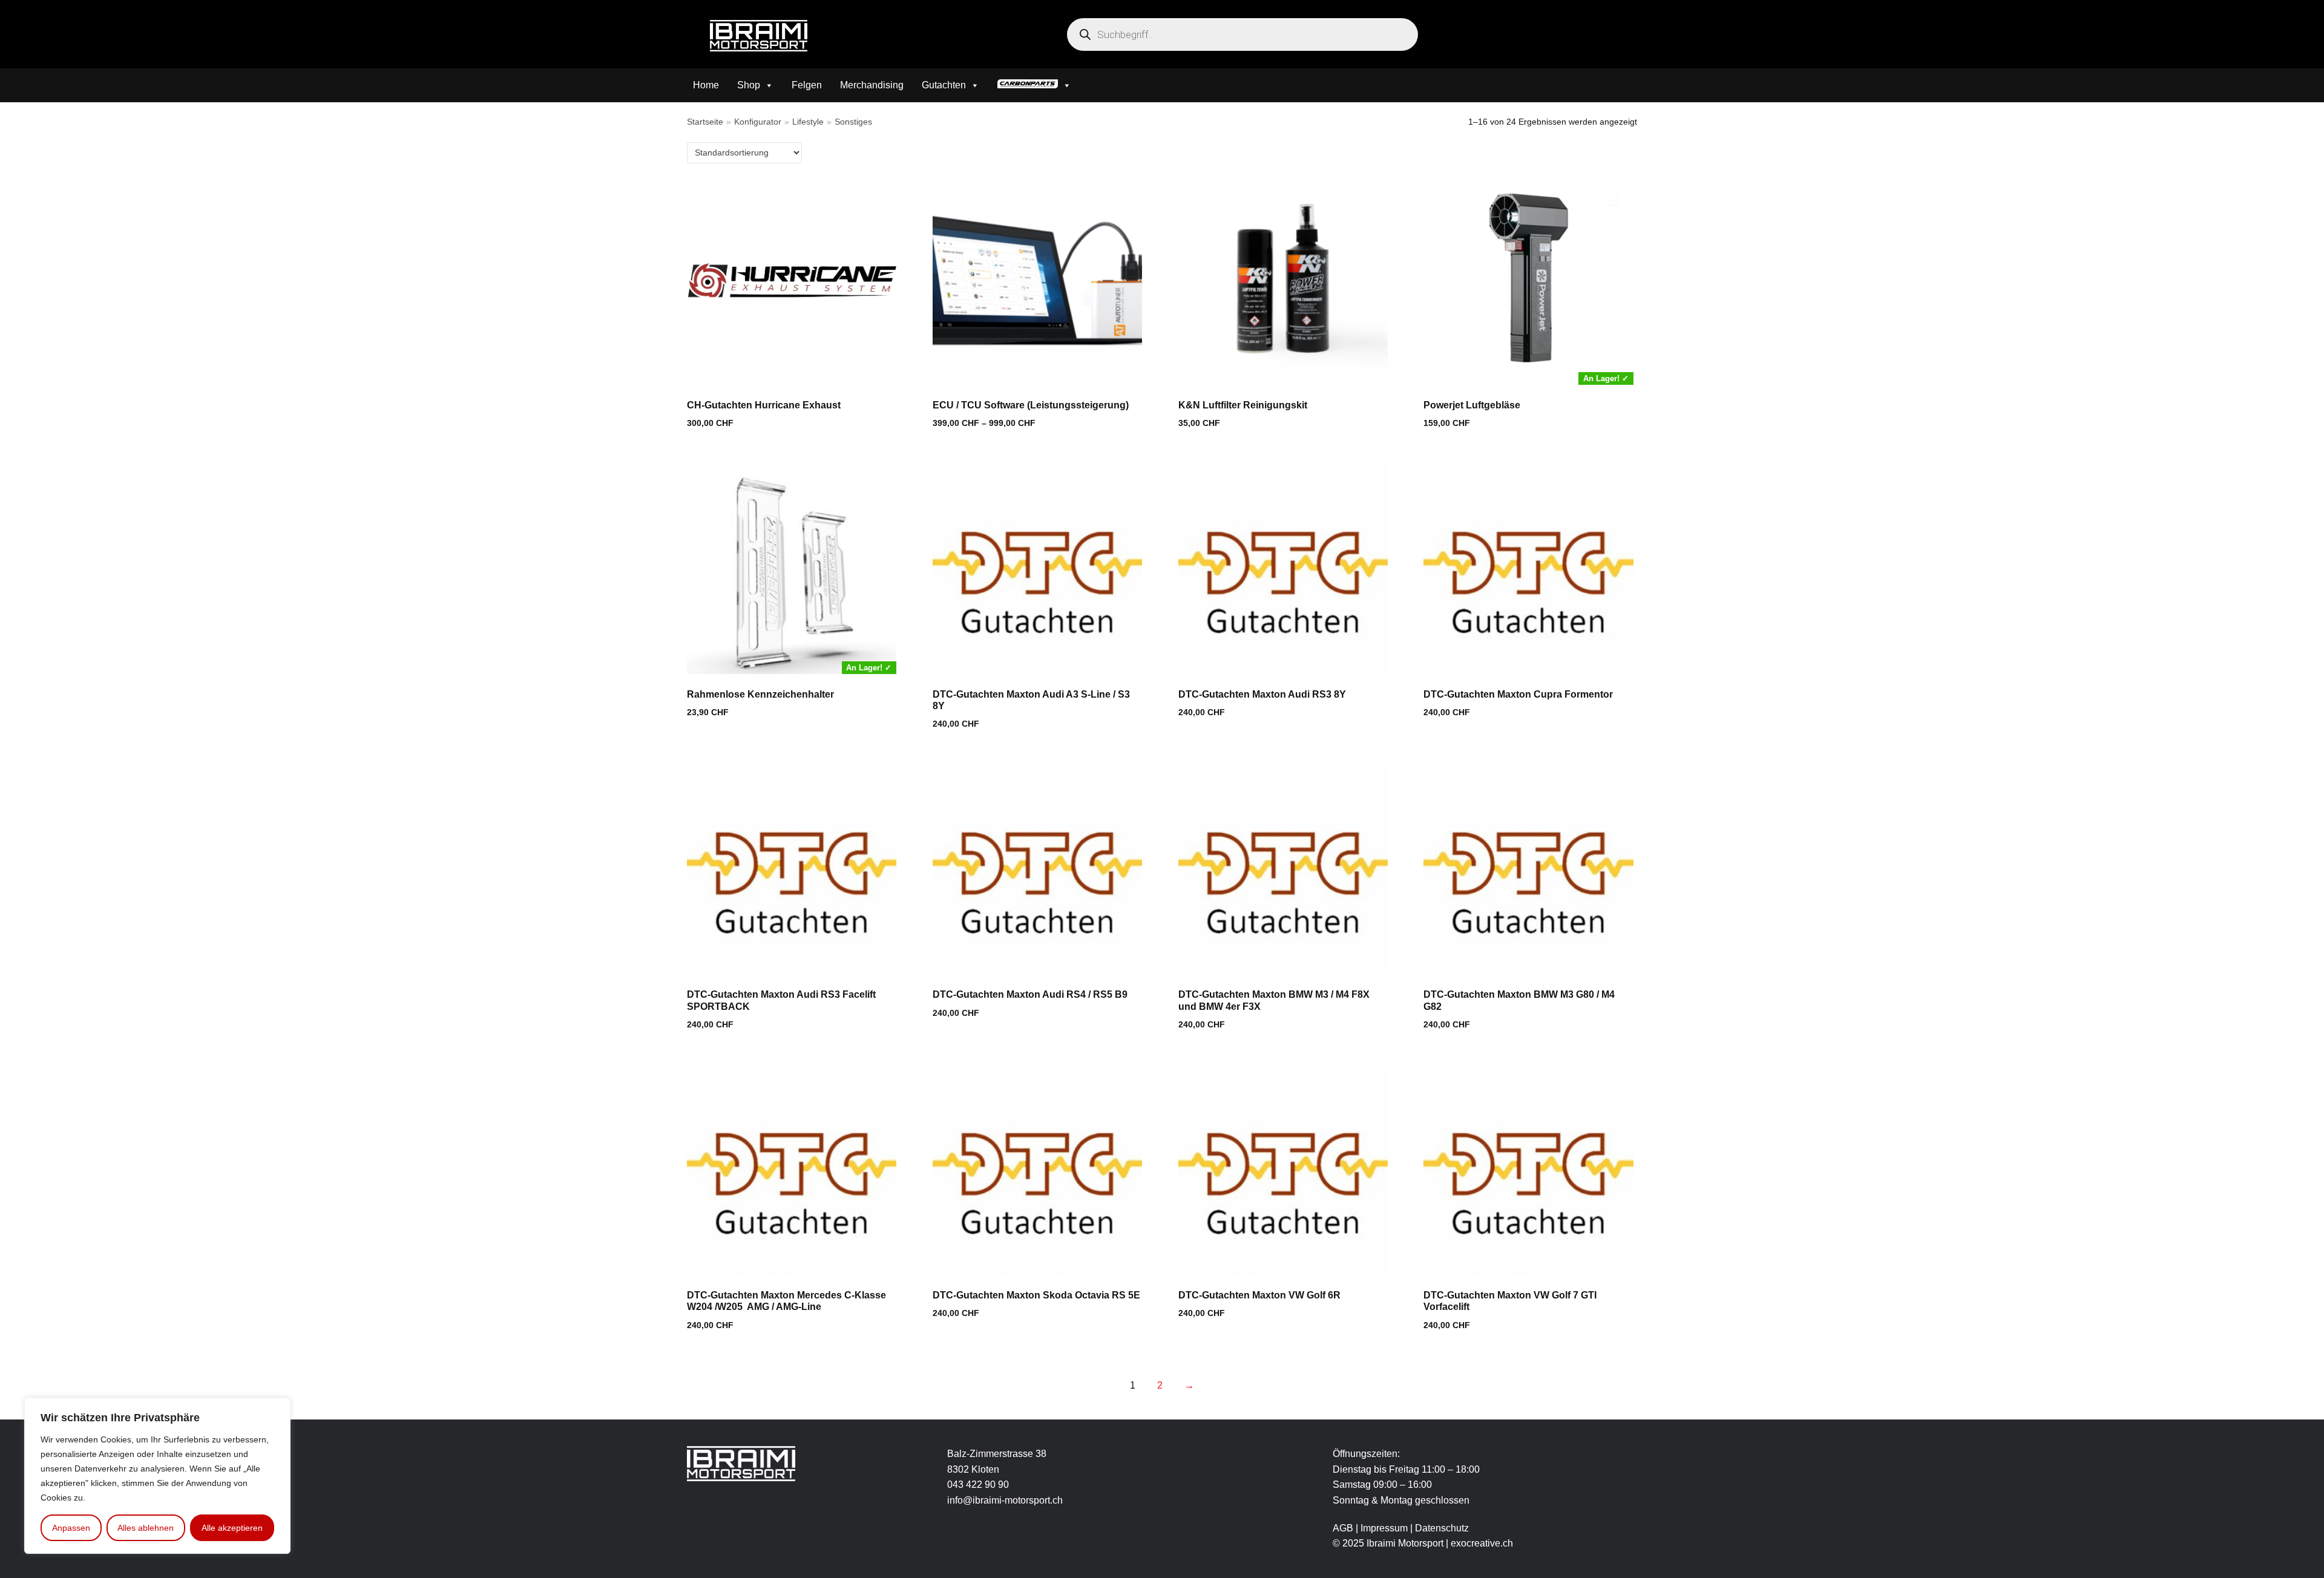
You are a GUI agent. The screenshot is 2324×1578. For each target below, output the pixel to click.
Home (706, 85)
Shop (749, 85)
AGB (1343, 1528)
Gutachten (944, 85)
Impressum (1385, 1528)
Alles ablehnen (146, 1528)
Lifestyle (808, 122)
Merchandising (872, 85)
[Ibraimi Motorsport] (759, 36)
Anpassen (71, 1528)
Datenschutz (1442, 1528)
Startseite (705, 122)
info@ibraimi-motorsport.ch (1005, 1500)
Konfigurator (758, 122)
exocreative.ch (1482, 1543)
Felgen (807, 85)
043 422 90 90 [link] (978, 1485)
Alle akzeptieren (232, 1528)
